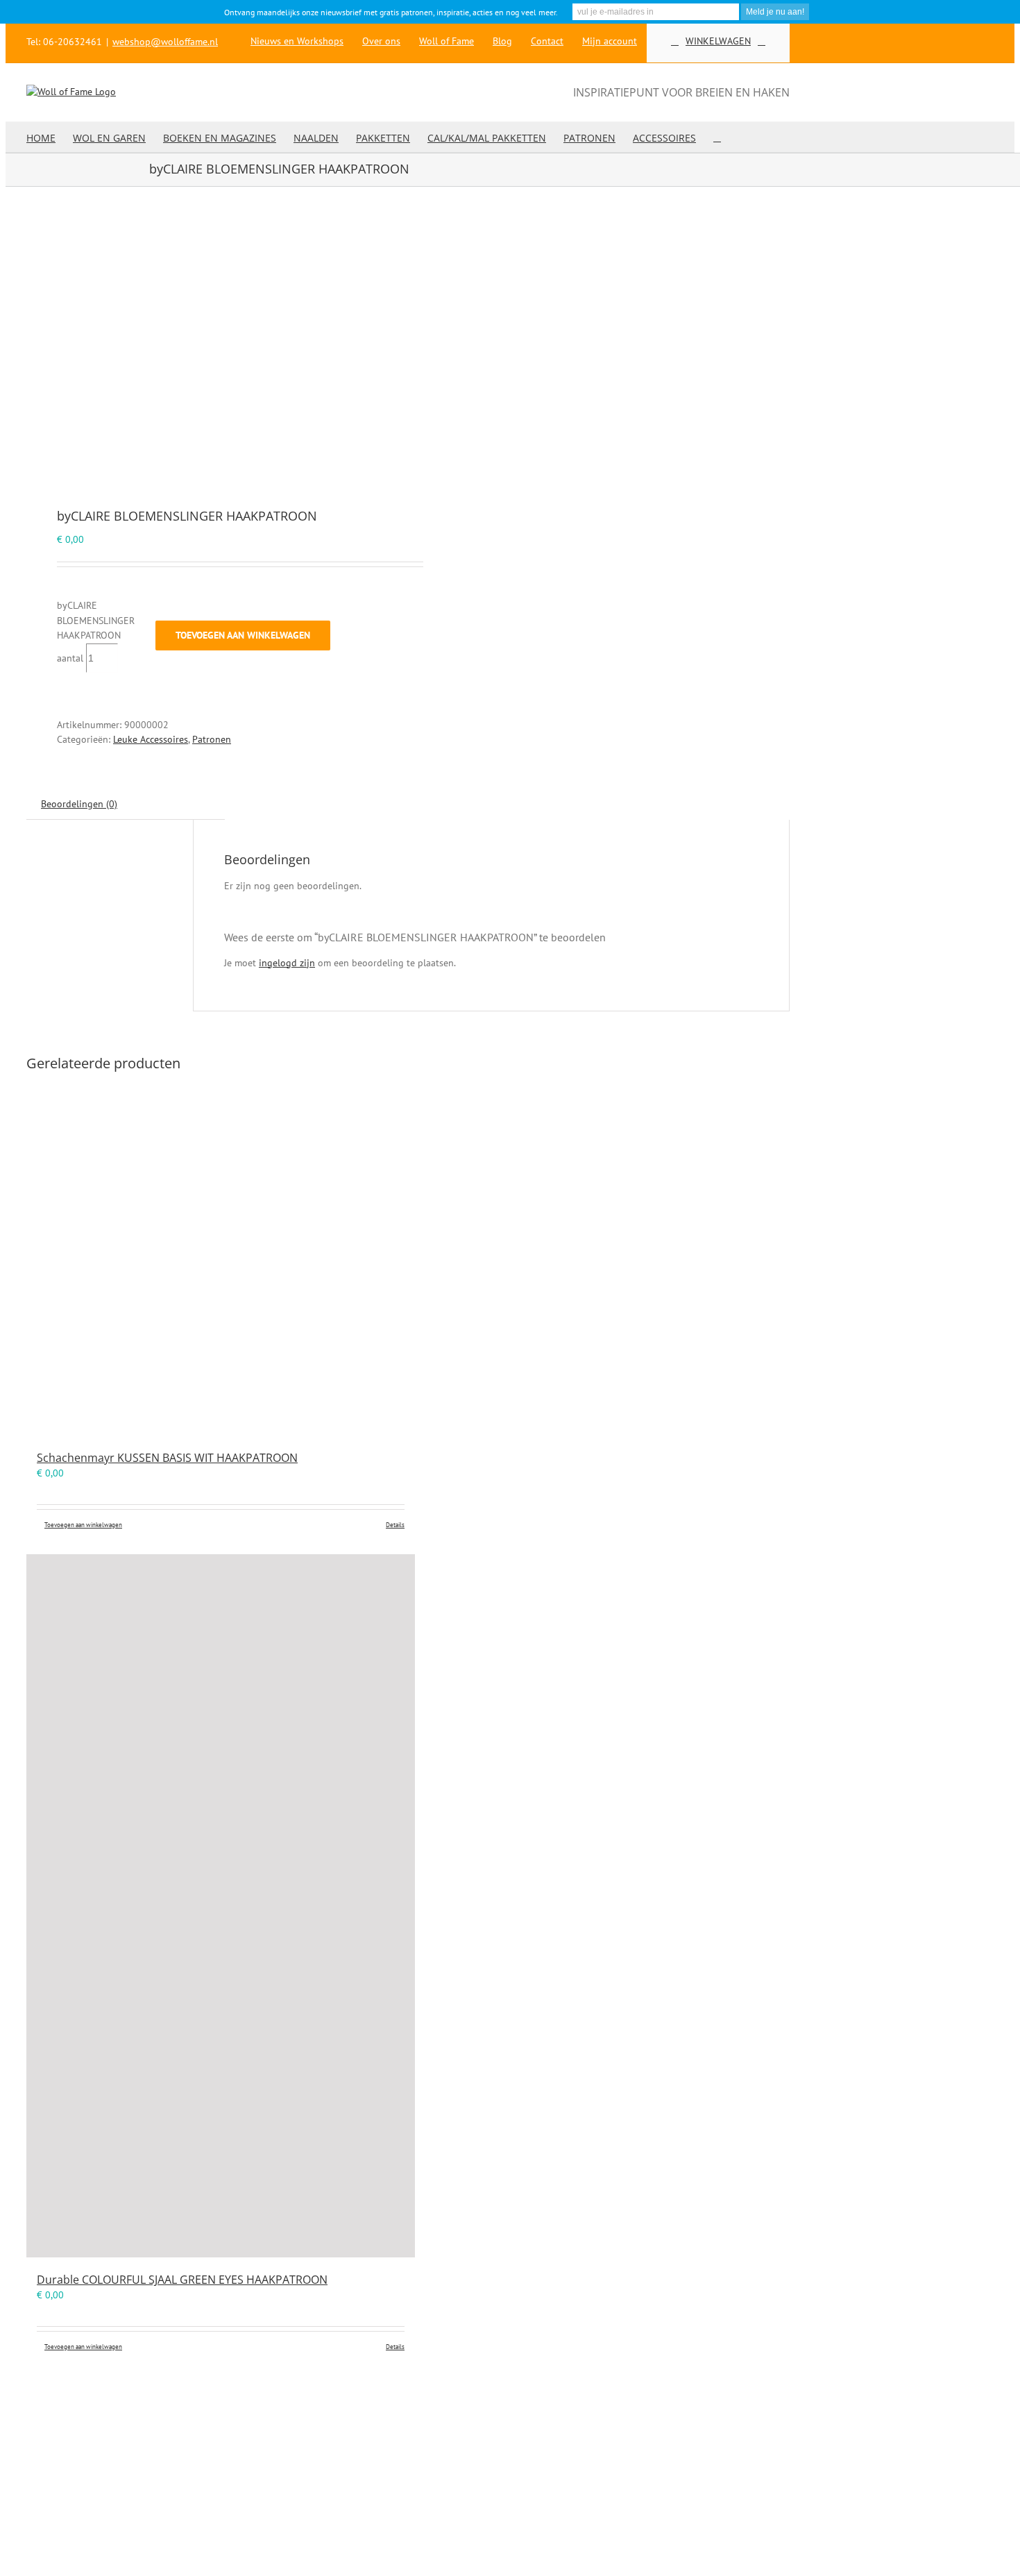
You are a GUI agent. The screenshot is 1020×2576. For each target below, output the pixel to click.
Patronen (212, 739)
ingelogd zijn (287, 963)
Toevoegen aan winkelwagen (243, 635)
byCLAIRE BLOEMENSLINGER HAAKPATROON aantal (96, 632)
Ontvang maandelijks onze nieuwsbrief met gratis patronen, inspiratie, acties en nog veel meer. (391, 12)
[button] (717, 137)
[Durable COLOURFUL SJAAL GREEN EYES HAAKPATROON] (221, 1906)
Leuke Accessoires (151, 739)
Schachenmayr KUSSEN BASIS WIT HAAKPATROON (167, 1458)
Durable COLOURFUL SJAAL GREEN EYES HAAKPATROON (182, 2280)
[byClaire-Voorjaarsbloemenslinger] (210, 349)
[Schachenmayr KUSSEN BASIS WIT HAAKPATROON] (221, 1260)
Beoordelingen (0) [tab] (79, 804)
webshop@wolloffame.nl (165, 42)
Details (395, 1525)
